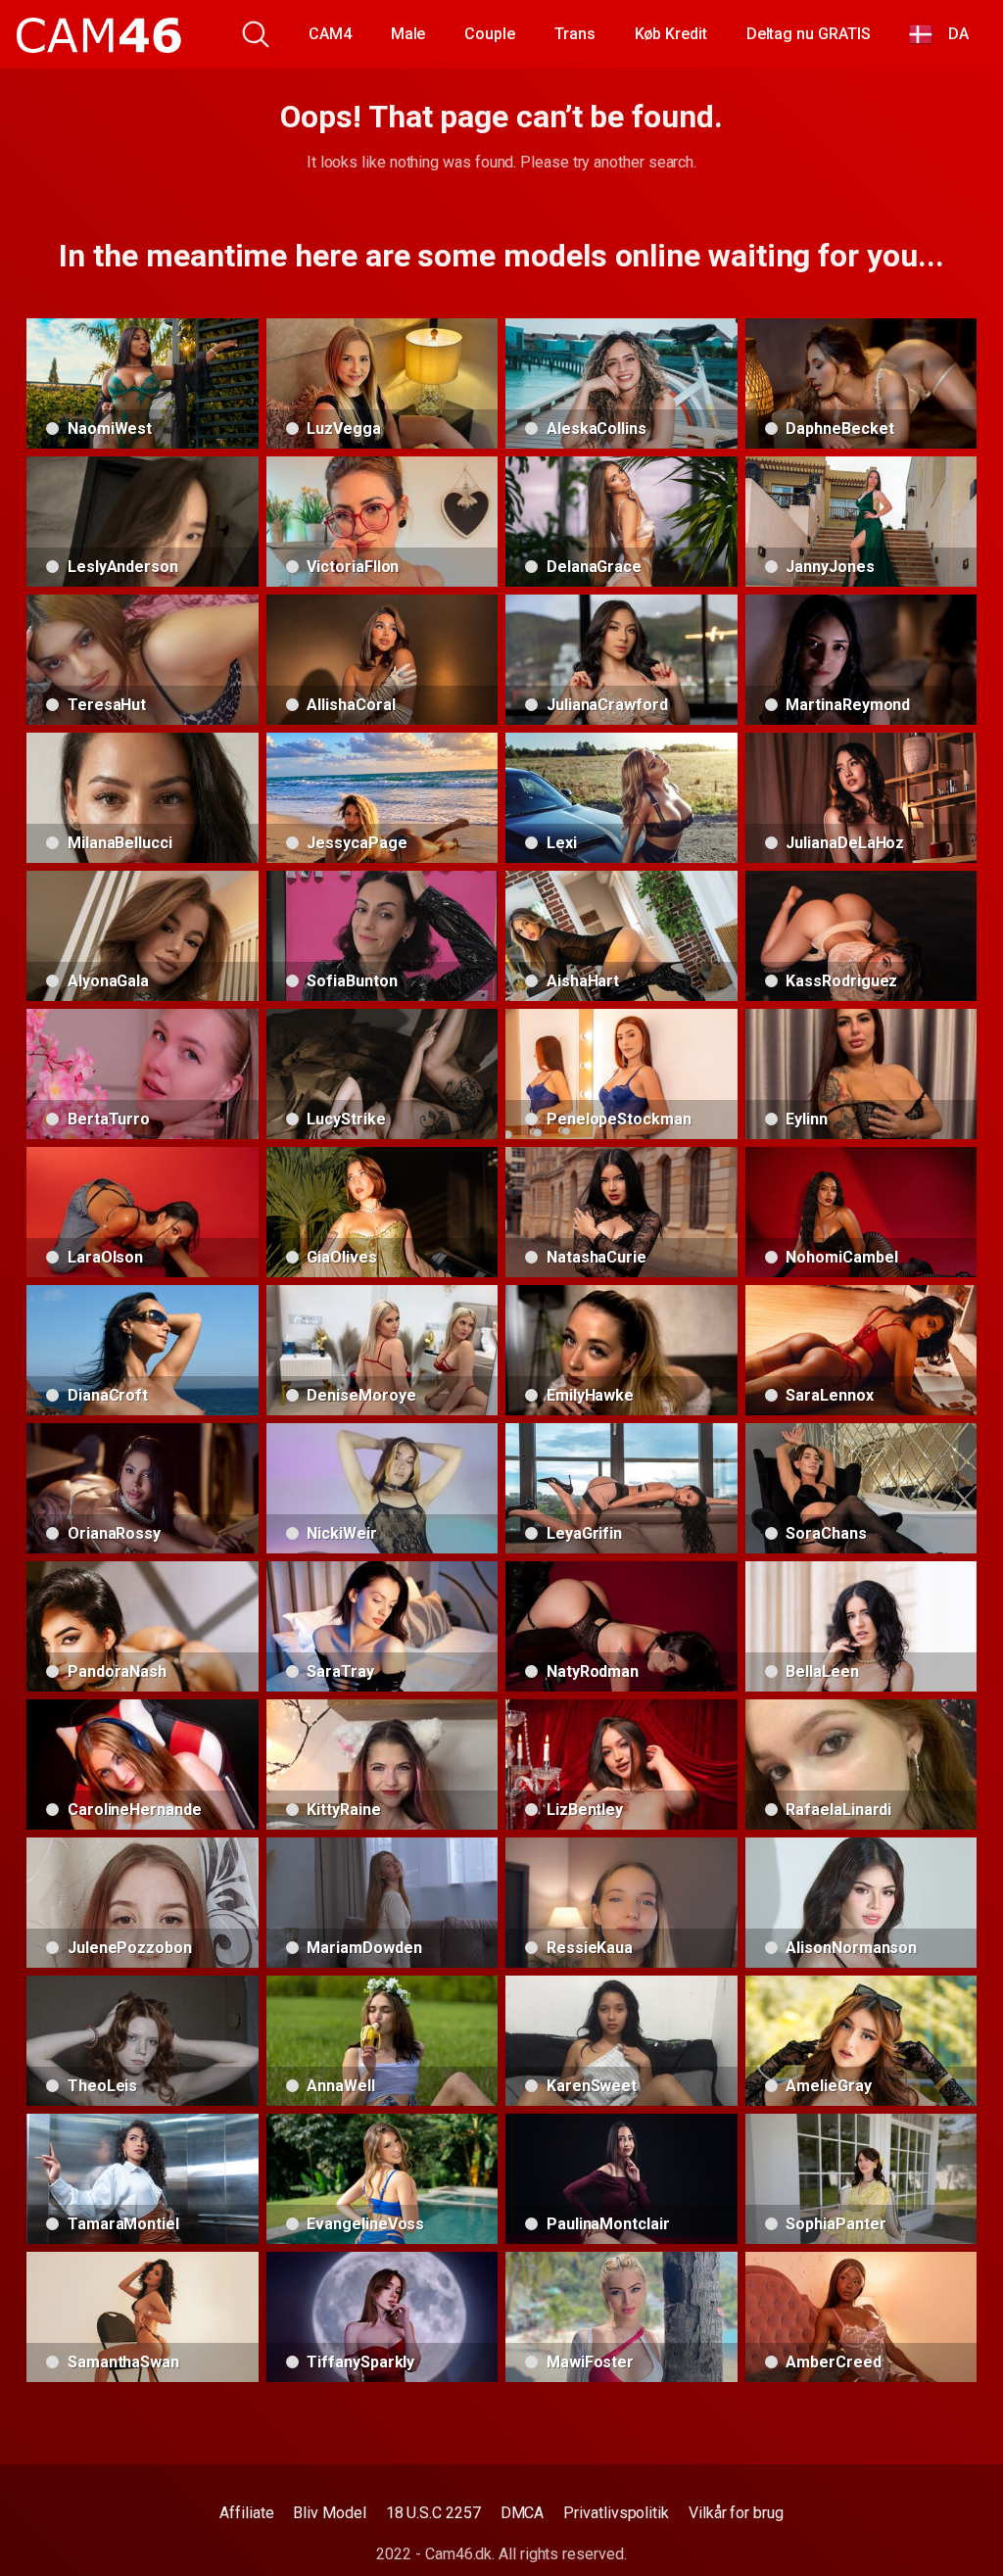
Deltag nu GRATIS (809, 34)
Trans (575, 34)
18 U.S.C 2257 (433, 2513)
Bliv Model (329, 2513)
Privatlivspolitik (616, 2513)
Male (408, 34)
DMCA (523, 2513)
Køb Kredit (671, 34)
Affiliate (246, 2513)
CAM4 (330, 34)
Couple (490, 34)
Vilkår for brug (736, 2513)
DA (951, 34)
